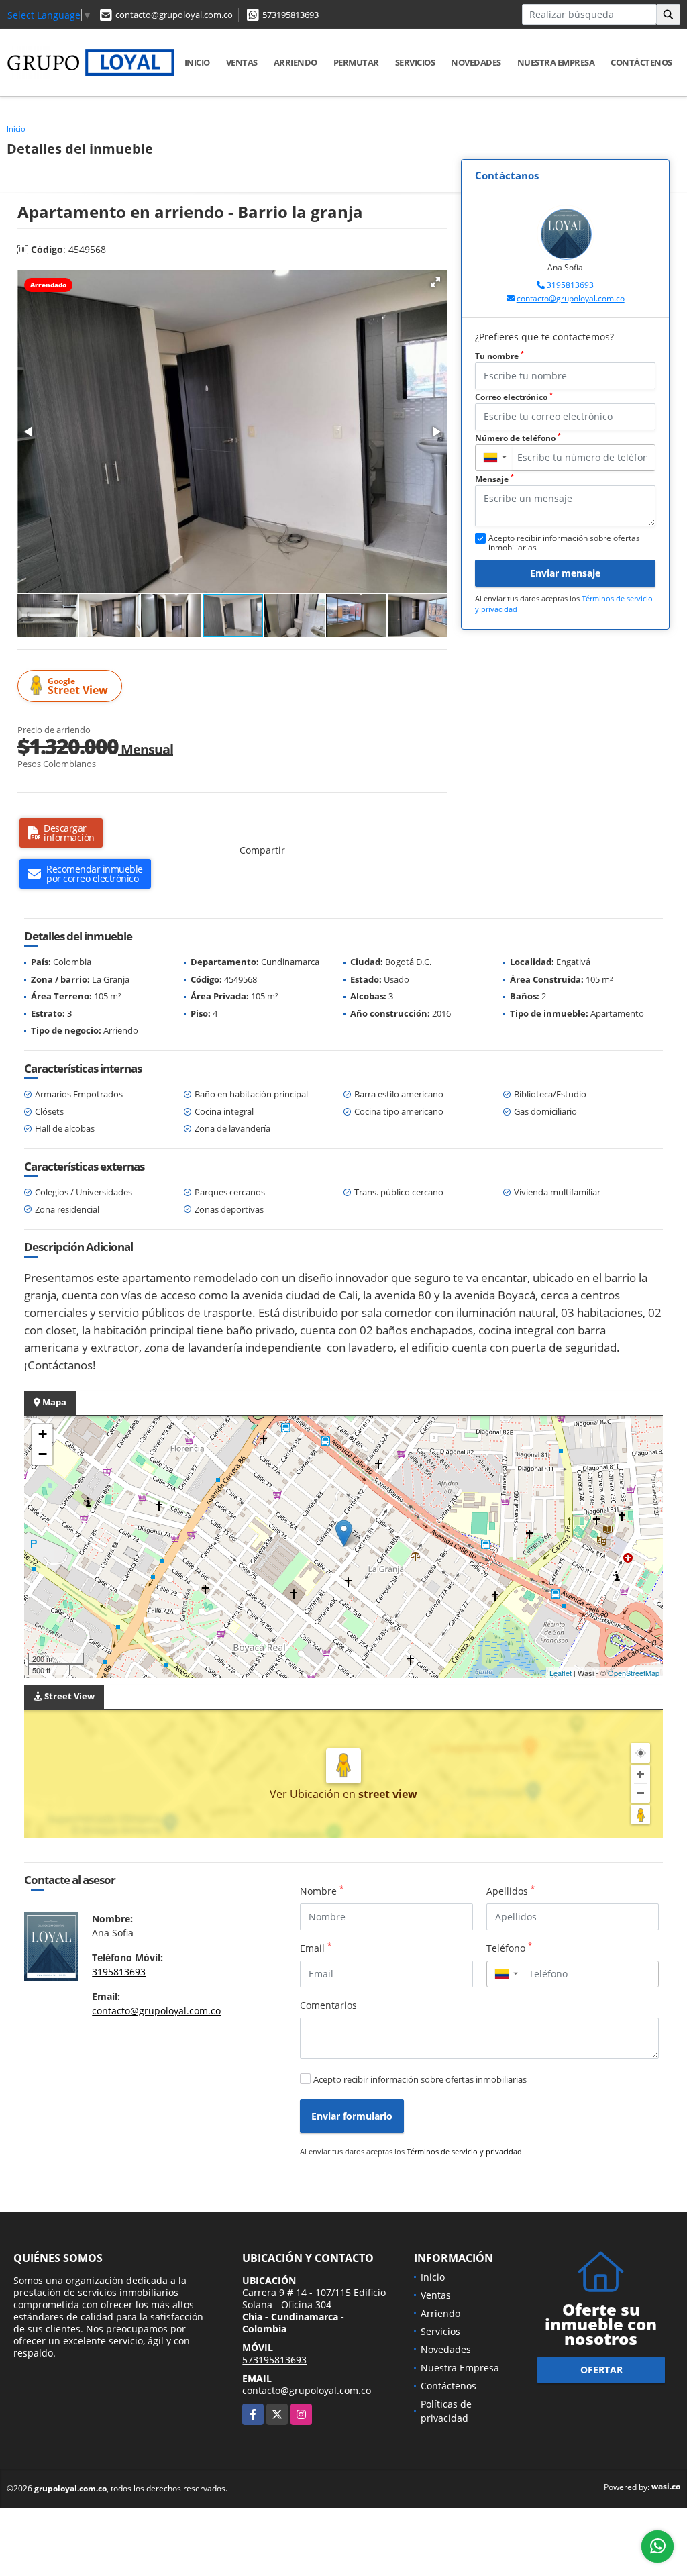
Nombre (322, 1891)
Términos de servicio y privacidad (464, 2151)
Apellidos (511, 1891)
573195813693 (290, 15)
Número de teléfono (518, 438)
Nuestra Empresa (556, 62)
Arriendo (296, 62)
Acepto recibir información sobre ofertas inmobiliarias (420, 2079)
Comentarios (328, 2005)
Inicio (197, 62)
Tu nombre (499, 356)
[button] (435, 282)
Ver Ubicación (306, 1794)
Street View (78, 686)
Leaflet (561, 1673)
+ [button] (43, 1434)
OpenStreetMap (634, 1673)
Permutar (356, 62)
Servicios (415, 62)
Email (316, 1948)
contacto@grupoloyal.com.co (174, 15)
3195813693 (570, 285)
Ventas (242, 62)
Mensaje (494, 479)
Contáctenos (641, 62)
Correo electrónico (514, 397)
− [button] (43, 1454)
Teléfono (509, 1948)
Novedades (476, 62)
